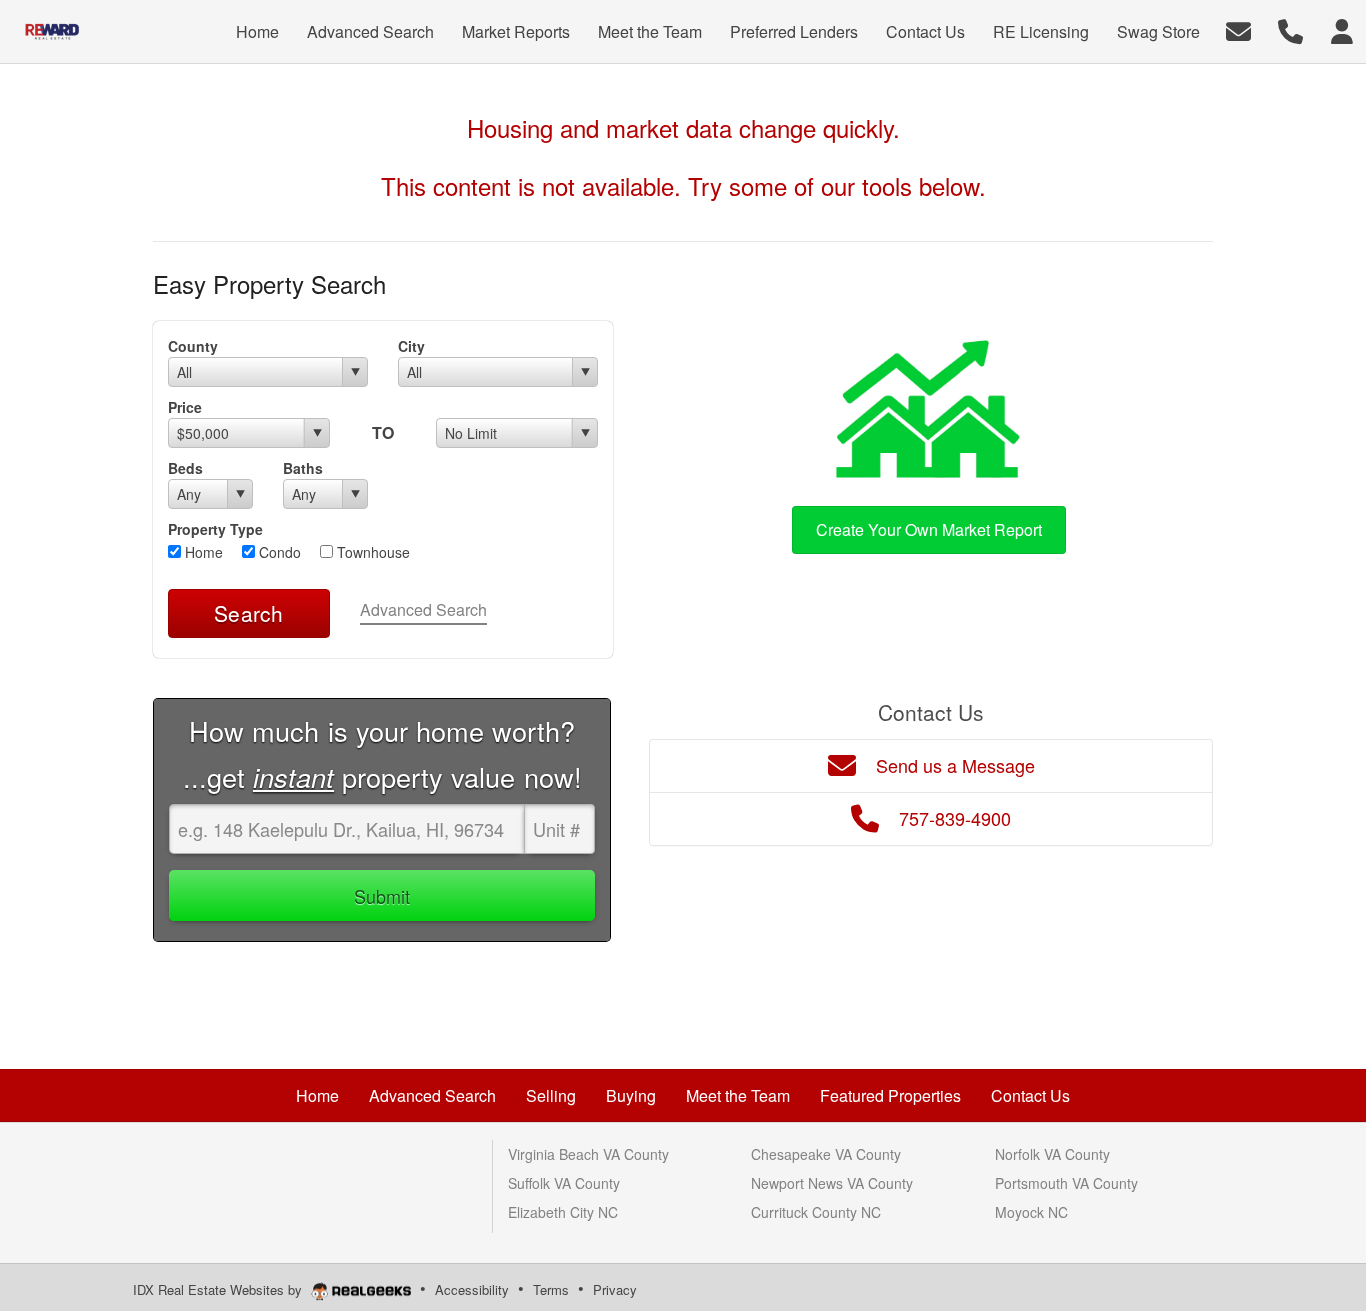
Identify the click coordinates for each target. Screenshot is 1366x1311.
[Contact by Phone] (1290, 29)
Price (185, 407)
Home (202, 552)
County (193, 346)
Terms (551, 1289)
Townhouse (371, 552)
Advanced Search (423, 609)
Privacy (615, 1289)
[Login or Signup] (1342, 29)
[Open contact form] (1238, 29)
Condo (278, 552)
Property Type (215, 529)
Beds (185, 468)
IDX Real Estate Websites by (219, 1289)
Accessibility (472, 1289)
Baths (303, 468)
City (411, 346)
